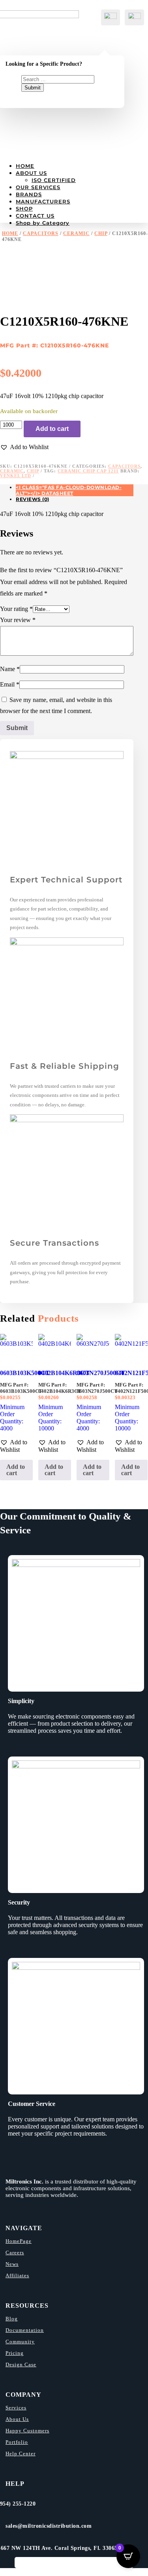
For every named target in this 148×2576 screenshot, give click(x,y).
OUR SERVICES (38, 187)
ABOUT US (31, 173)
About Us (17, 2419)
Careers (15, 2253)
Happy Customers (27, 2431)
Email (10, 684)
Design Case (21, 2364)
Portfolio (17, 2442)
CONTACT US (35, 216)
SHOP (24, 209)
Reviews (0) (33, 499)
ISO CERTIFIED (54, 180)
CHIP (101, 233)
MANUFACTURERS (43, 201)
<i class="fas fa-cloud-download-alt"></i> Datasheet (69, 490)
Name (10, 669)
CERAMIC (76, 233)
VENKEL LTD (16, 476)
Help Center (21, 2454)
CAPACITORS (41, 233)
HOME (25, 166)
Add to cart (52, 429)
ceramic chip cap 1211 (88, 471)
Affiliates (17, 2275)
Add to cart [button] (16, 1470)
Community (20, 2342)
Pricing (15, 2353)
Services (16, 2408)
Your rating (16, 609)
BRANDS (29, 194)
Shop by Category (43, 223)
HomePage (19, 2241)
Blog (12, 2319)
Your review (18, 620)
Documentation (25, 2330)
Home (10, 233)
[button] (24, 447)
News (12, 2264)
